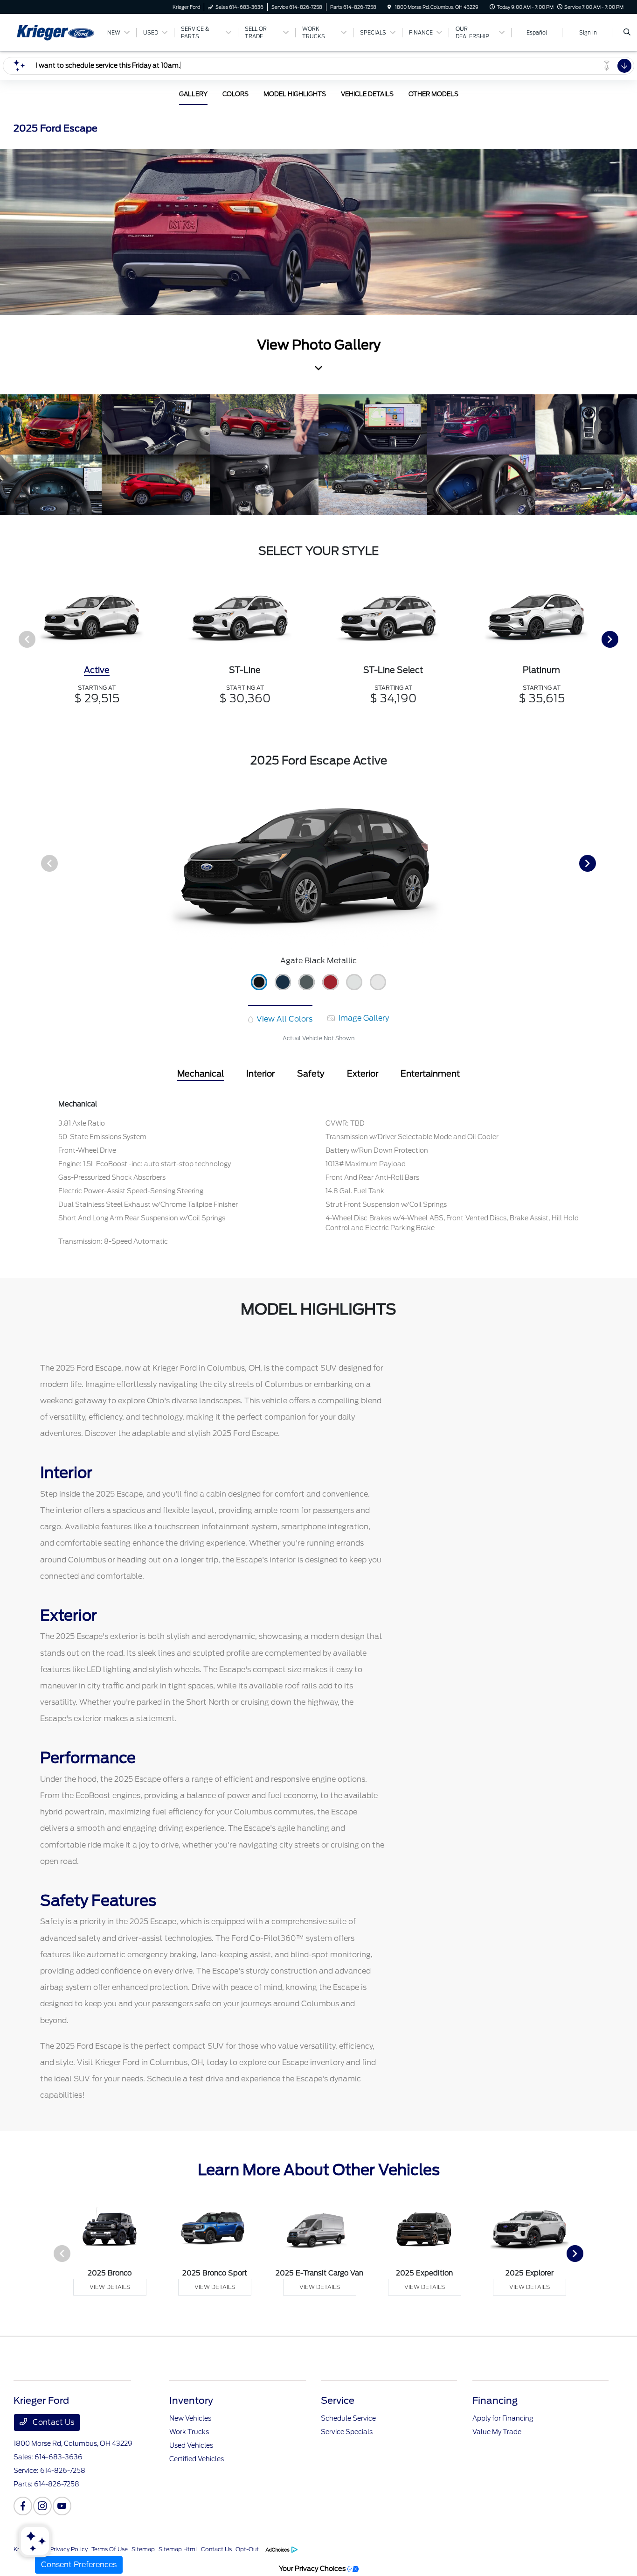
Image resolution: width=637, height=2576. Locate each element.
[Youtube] (62, 2506)
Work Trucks (189, 2432)
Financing (495, 2401)
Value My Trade (497, 2432)
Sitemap (143, 2549)
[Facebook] (23, 2506)
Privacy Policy (69, 2549)
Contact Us (52, 2422)
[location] (389, 7)
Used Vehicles (191, 2445)
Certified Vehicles (197, 2459)
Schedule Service (348, 2418)
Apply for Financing (503, 2418)
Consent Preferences (79, 2565)
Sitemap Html (178, 2549)
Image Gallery (363, 1018)
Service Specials (347, 2432)
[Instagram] (42, 2506)
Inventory (191, 2401)
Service (338, 2401)
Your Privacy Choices (313, 2568)
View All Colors (284, 1019)
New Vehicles (190, 2418)
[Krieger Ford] (56, 32)
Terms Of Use (110, 2549)
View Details (110, 2287)
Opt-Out (247, 2549)
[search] (627, 33)
